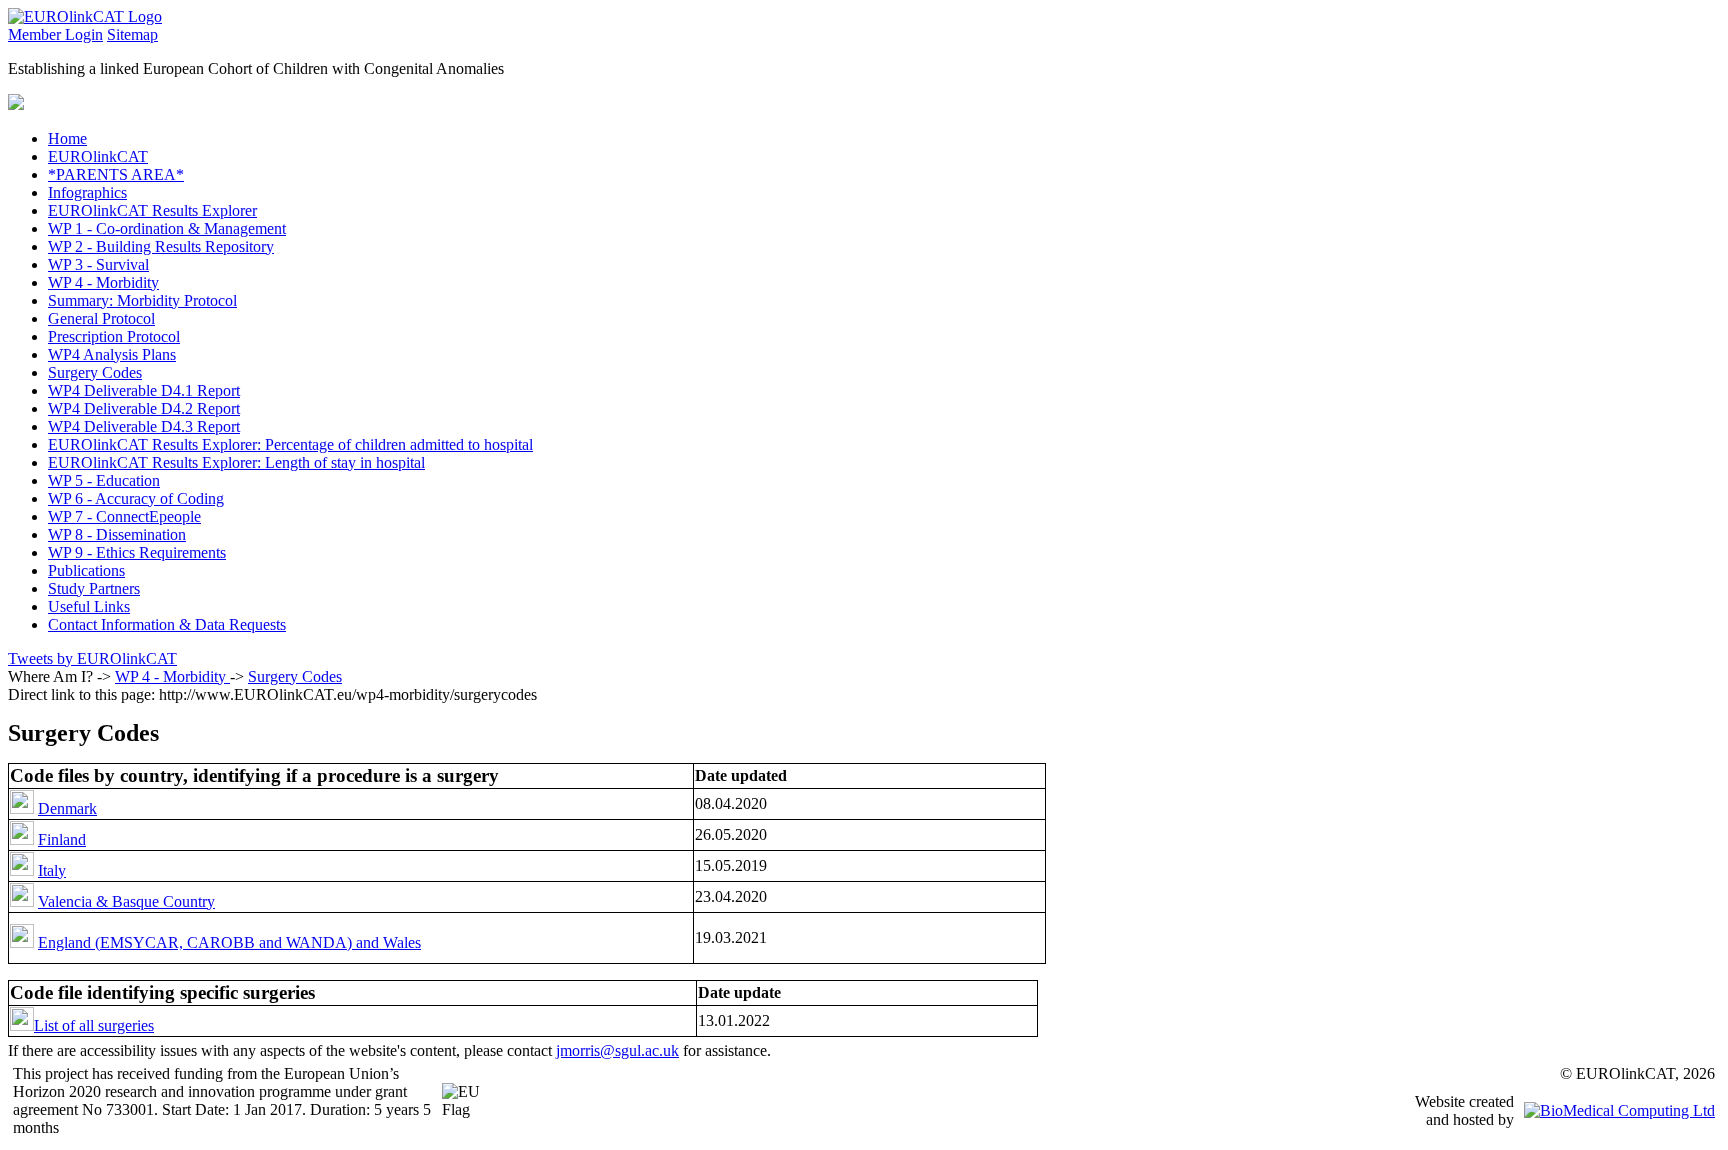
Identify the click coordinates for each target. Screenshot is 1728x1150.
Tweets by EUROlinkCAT (92, 658)
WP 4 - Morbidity (172, 676)
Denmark (67, 808)
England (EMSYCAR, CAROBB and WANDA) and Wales (229, 942)
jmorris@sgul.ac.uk (617, 1050)
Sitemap (132, 34)
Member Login (55, 34)
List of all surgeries (94, 1025)
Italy (52, 870)
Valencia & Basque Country (126, 901)
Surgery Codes (295, 676)
